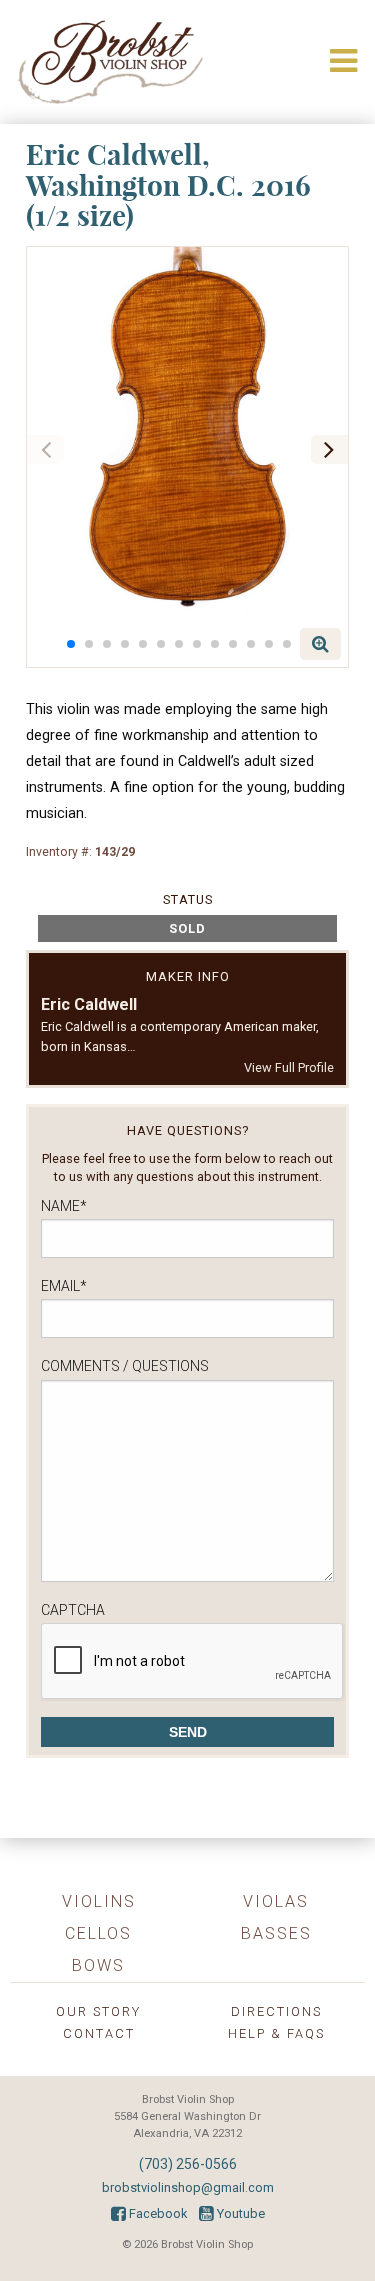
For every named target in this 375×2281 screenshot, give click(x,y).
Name (64, 1206)
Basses (276, 1933)
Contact (99, 2033)
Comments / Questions (125, 1366)
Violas (276, 1901)
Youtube (239, 2213)
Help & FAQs (276, 2033)
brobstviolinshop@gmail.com (188, 2187)
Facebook (156, 2213)
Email (64, 1286)
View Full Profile (289, 1067)
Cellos (98, 1933)
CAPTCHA (73, 1610)
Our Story (98, 2011)
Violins (99, 1901)
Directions (276, 2011)
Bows (98, 1965)
